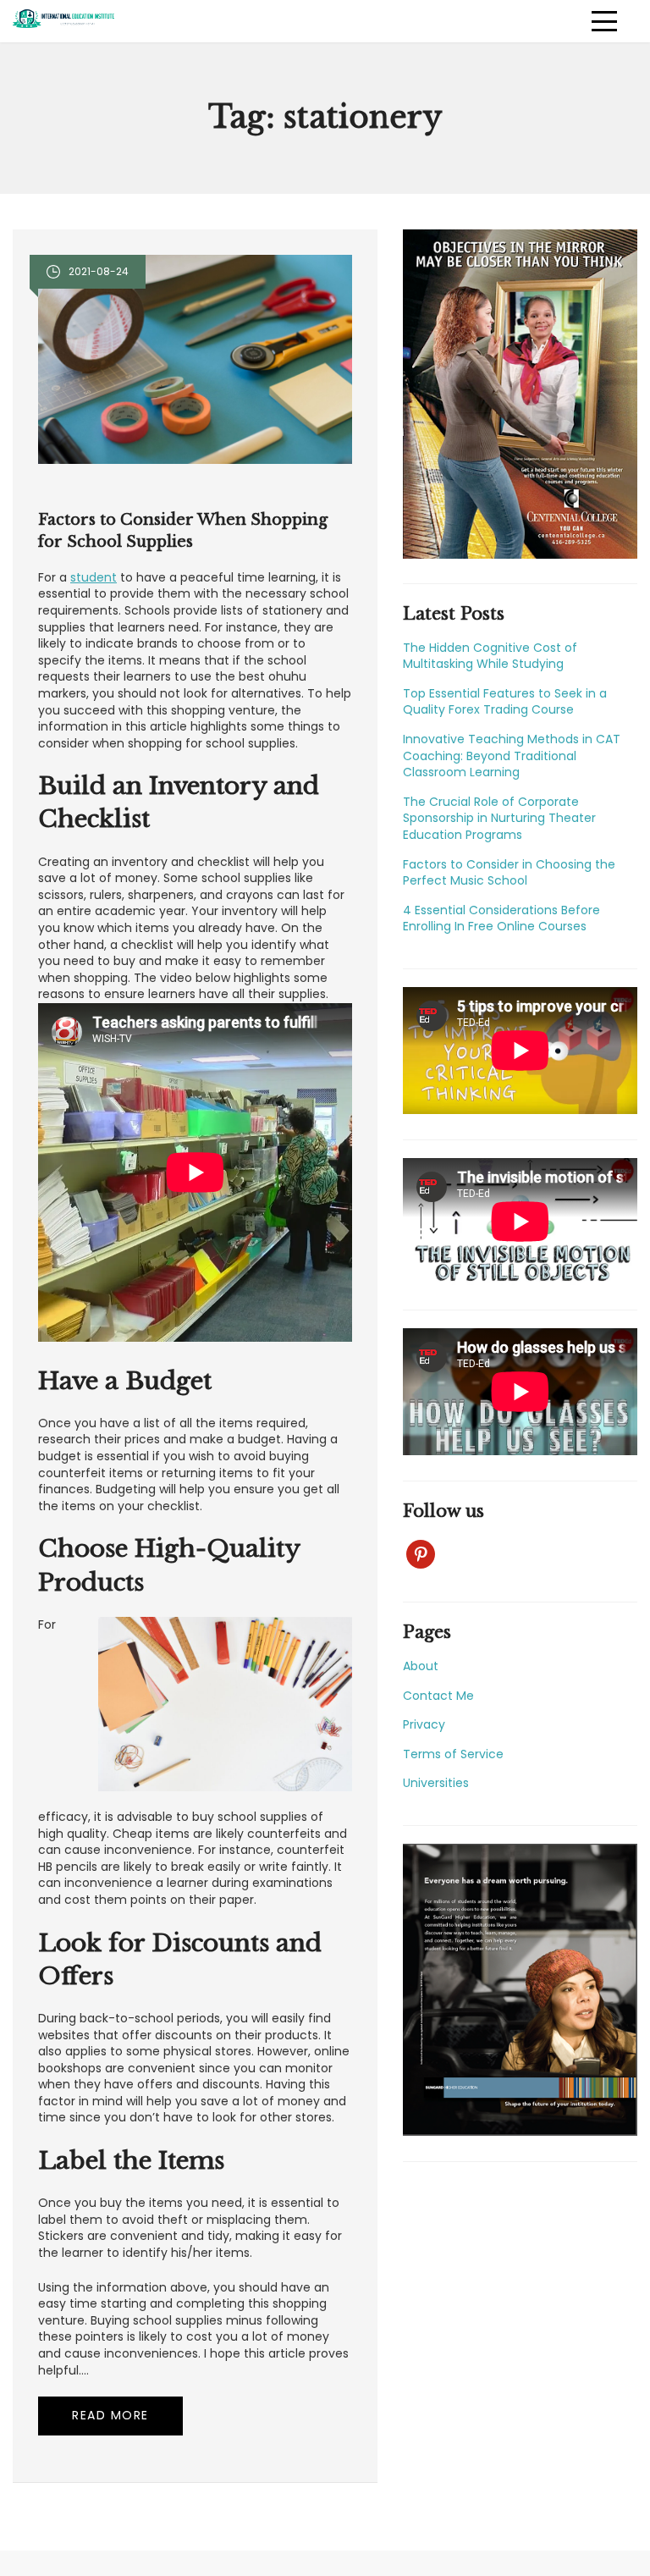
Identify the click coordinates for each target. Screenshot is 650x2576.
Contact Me (438, 1696)
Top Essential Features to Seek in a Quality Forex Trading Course (505, 702)
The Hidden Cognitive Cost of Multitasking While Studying (490, 656)
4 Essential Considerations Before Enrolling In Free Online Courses (501, 918)
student (94, 577)
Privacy (424, 1724)
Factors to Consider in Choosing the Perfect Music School (509, 873)
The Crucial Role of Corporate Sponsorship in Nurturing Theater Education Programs (499, 818)
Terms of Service (453, 1754)
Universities (436, 1783)
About (421, 1666)
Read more (110, 2415)
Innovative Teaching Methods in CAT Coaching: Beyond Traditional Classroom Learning (512, 756)
